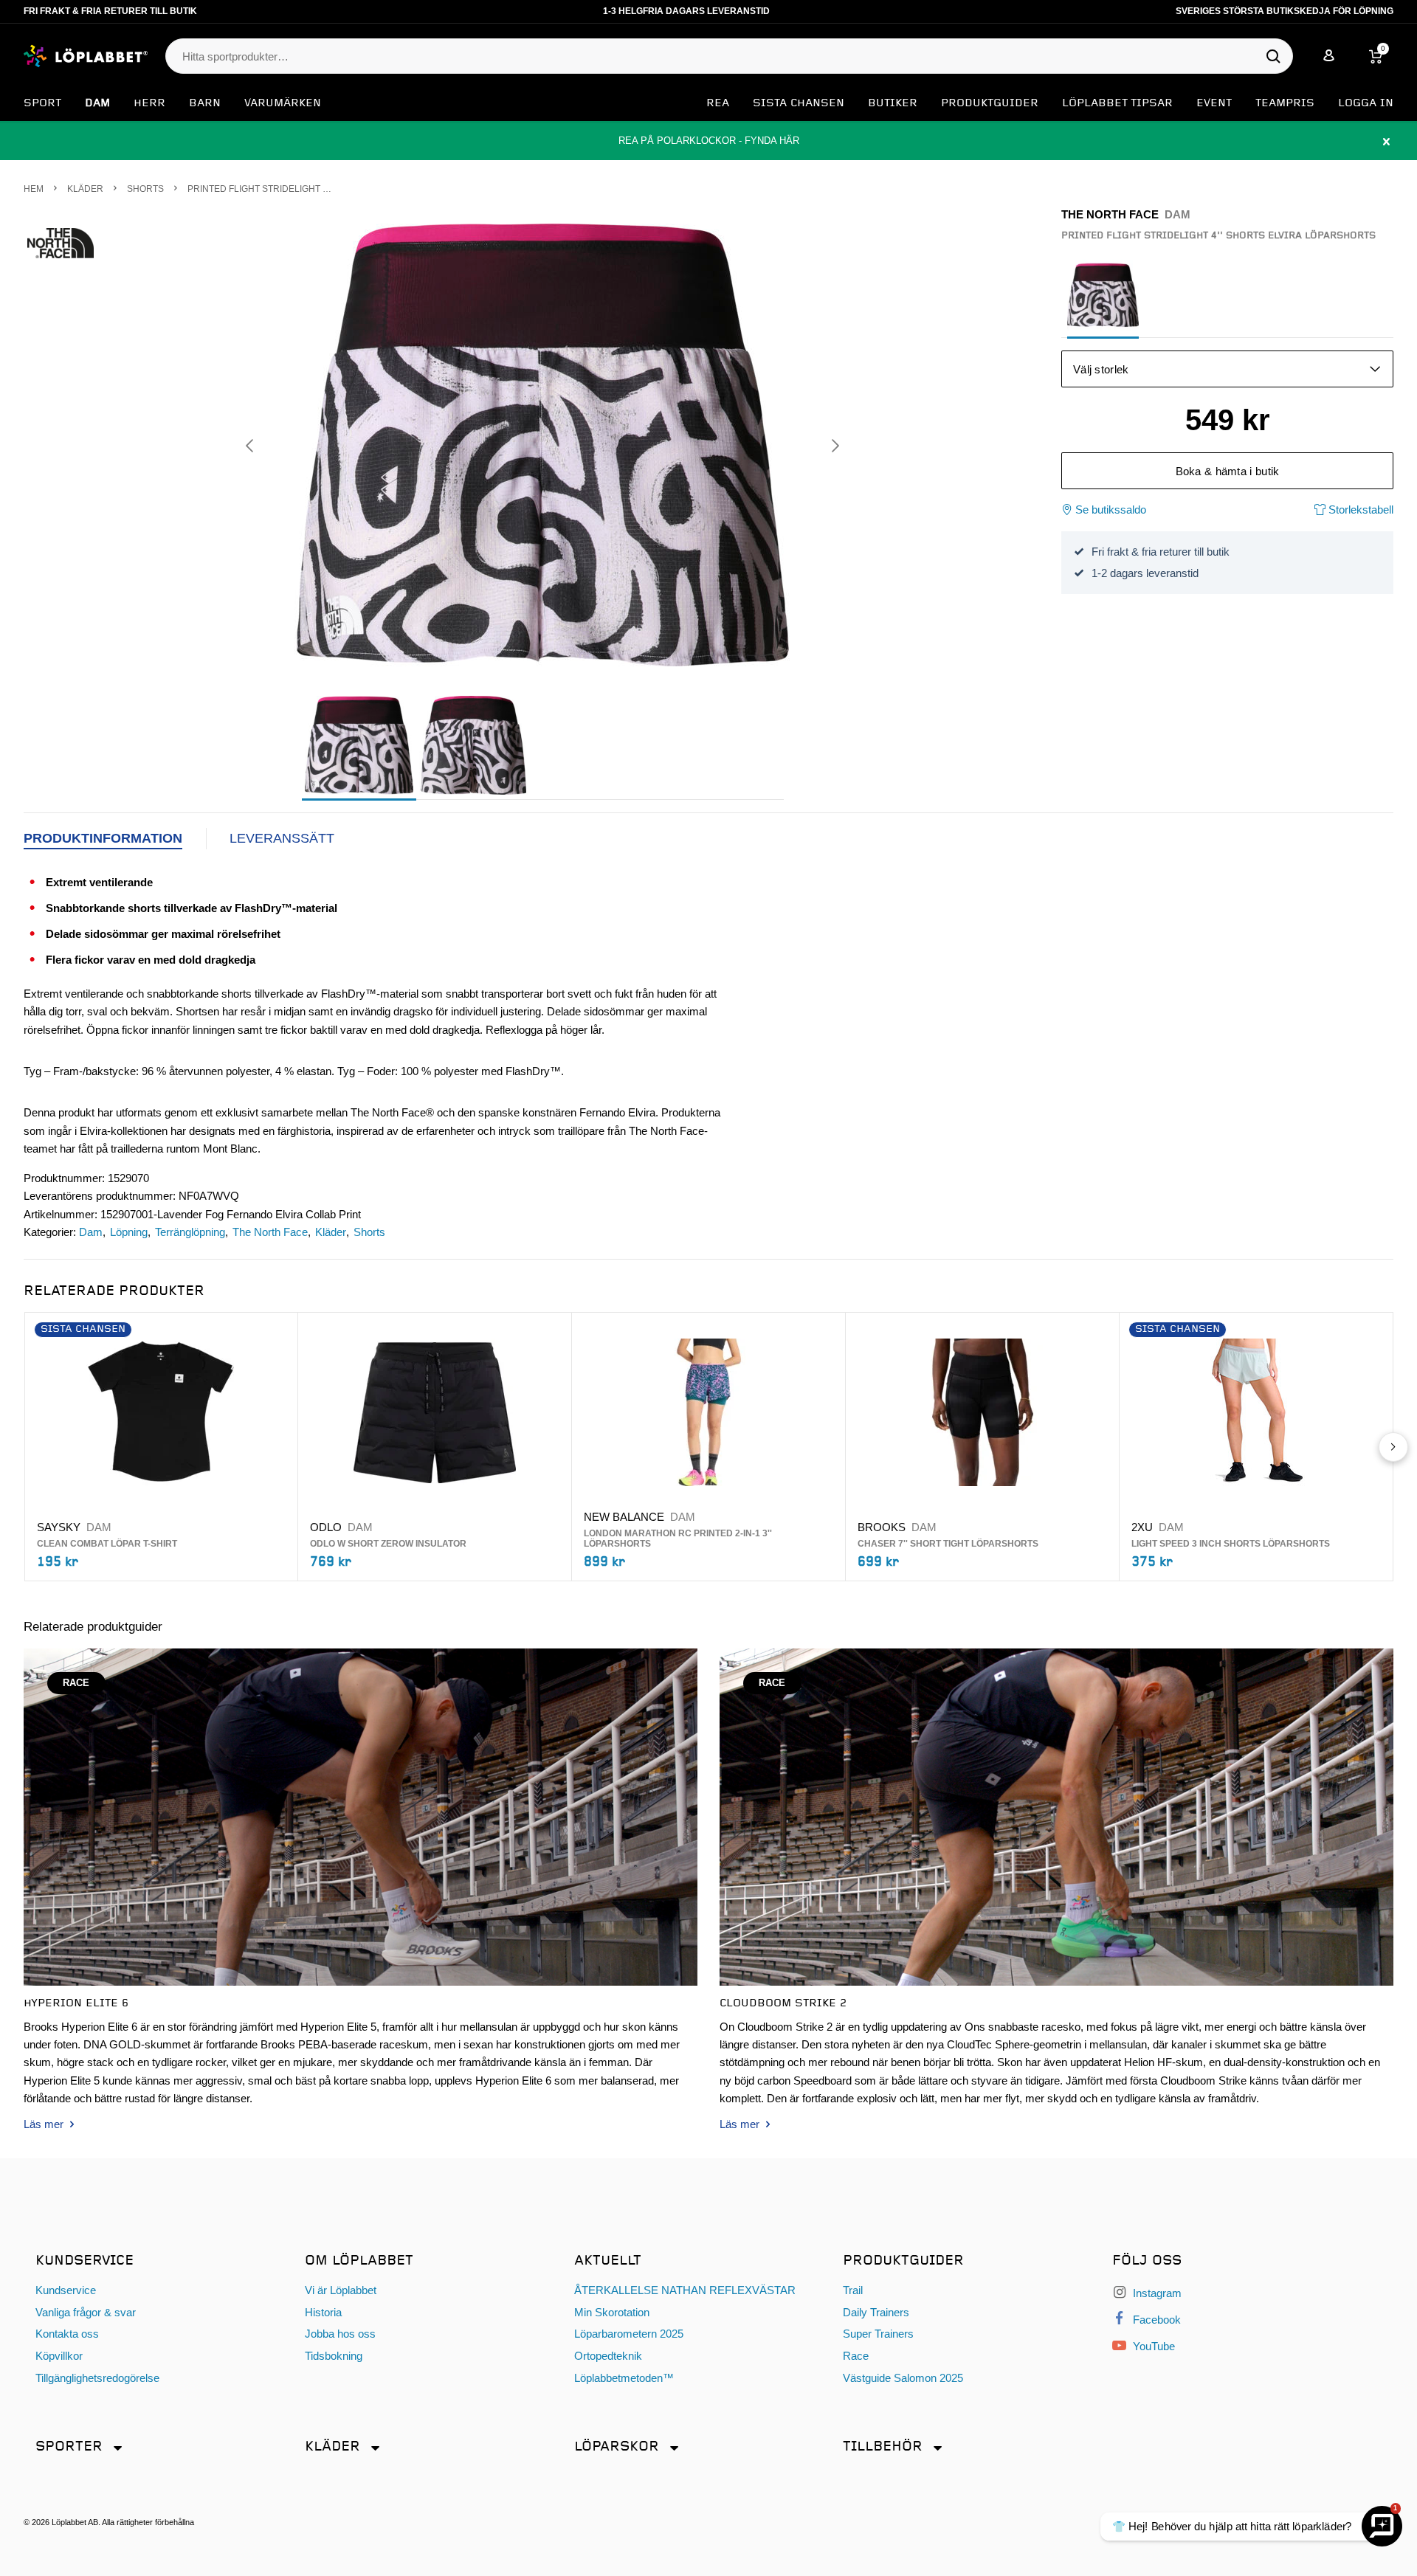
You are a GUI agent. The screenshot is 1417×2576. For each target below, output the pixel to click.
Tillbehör (883, 2446)
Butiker (893, 103)
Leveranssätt (282, 838)
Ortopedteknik (608, 2356)
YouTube (1152, 2346)
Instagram (1156, 2293)
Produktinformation (103, 838)
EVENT (1214, 103)
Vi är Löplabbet (341, 2290)
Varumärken (283, 103)
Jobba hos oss (340, 2334)
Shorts (369, 1232)
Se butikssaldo (1111, 510)
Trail (853, 2290)
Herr (149, 103)
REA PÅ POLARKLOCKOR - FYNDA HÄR (708, 141)
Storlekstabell (1359, 510)
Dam (97, 103)
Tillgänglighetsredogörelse (97, 2378)
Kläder (331, 1232)
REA (718, 103)
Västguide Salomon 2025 (903, 2378)
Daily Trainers (876, 2312)
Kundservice (66, 2290)
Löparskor (617, 2446)
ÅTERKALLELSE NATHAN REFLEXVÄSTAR (685, 2290)
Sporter (69, 2446)
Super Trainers (878, 2334)
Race (856, 2356)
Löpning (129, 1232)
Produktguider (990, 103)
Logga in (1366, 103)
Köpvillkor (59, 2356)
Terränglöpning (190, 1232)
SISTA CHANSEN (799, 103)
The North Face (270, 1232)
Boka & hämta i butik (1228, 471)
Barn (205, 103)
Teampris (1285, 103)
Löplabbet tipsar (1117, 103)
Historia (323, 2312)
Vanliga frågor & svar (86, 2312)
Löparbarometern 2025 (629, 2334)
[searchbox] (722, 57)
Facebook (1155, 2320)
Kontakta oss (67, 2334)
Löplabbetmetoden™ (624, 2378)
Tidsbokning (334, 2356)
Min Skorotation (612, 2312)
